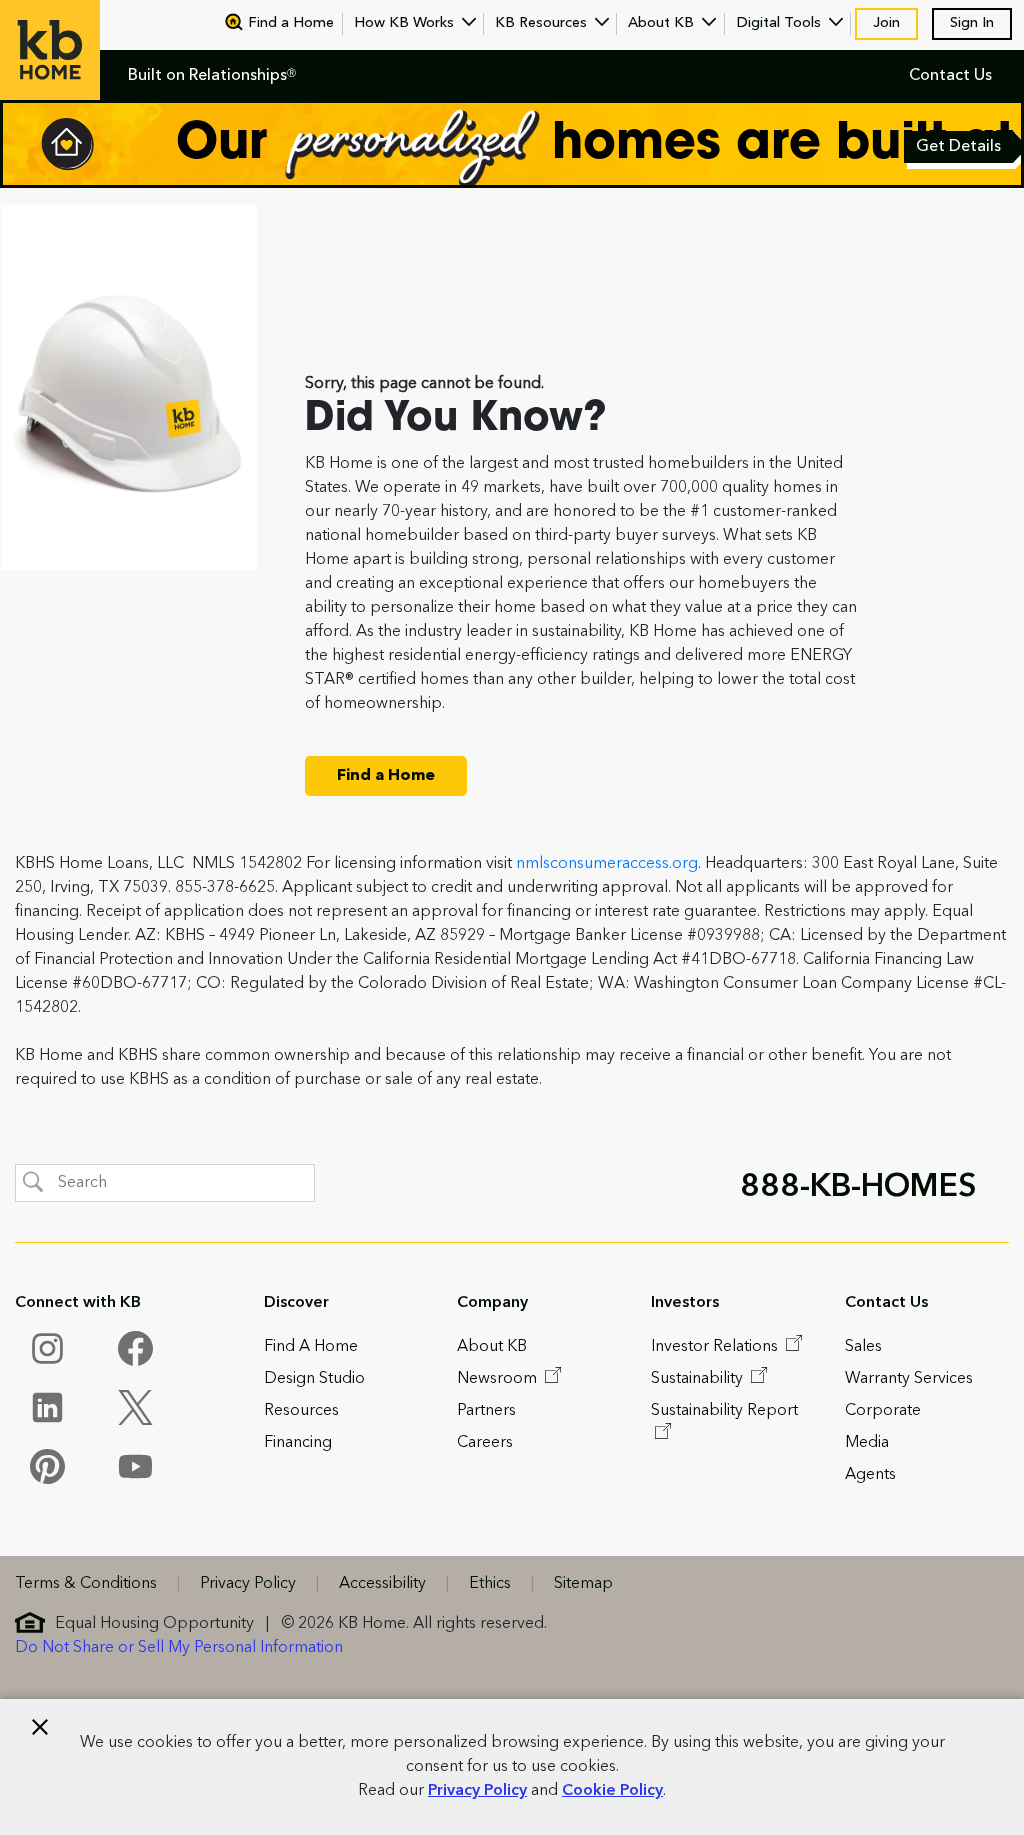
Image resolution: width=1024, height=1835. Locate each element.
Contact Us (950, 76)
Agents (870, 1475)
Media (867, 1443)
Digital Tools (780, 23)
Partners (486, 1411)
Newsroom (499, 1379)
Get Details (960, 149)
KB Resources (543, 23)
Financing (298, 1443)
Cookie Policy (612, 1791)
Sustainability (699, 1379)
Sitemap (583, 1584)
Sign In (972, 23)
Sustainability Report (724, 1411)
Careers (485, 1443)
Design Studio (314, 1379)
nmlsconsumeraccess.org (607, 864)
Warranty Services (909, 1379)
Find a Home (291, 23)
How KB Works (406, 23)
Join (886, 23)
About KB (663, 23)
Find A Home (311, 1347)
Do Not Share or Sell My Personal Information (179, 1648)
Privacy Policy (477, 1791)
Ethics (490, 1584)
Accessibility (382, 1584)
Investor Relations (716, 1347)
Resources (301, 1411)
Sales (863, 1347)
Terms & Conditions (86, 1584)
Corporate (883, 1411)
